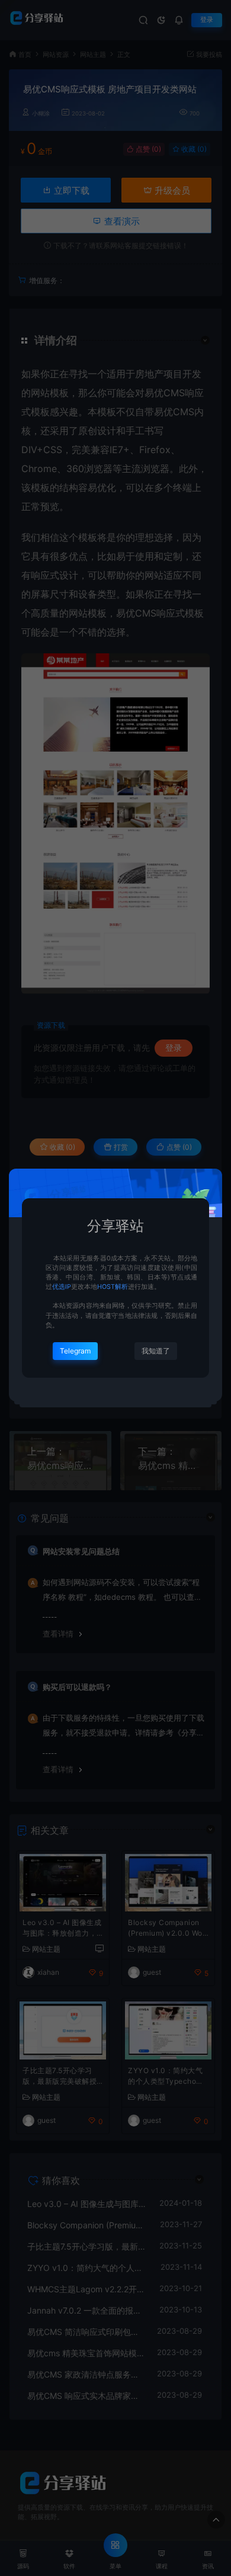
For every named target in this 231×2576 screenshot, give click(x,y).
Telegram (75, 1351)
